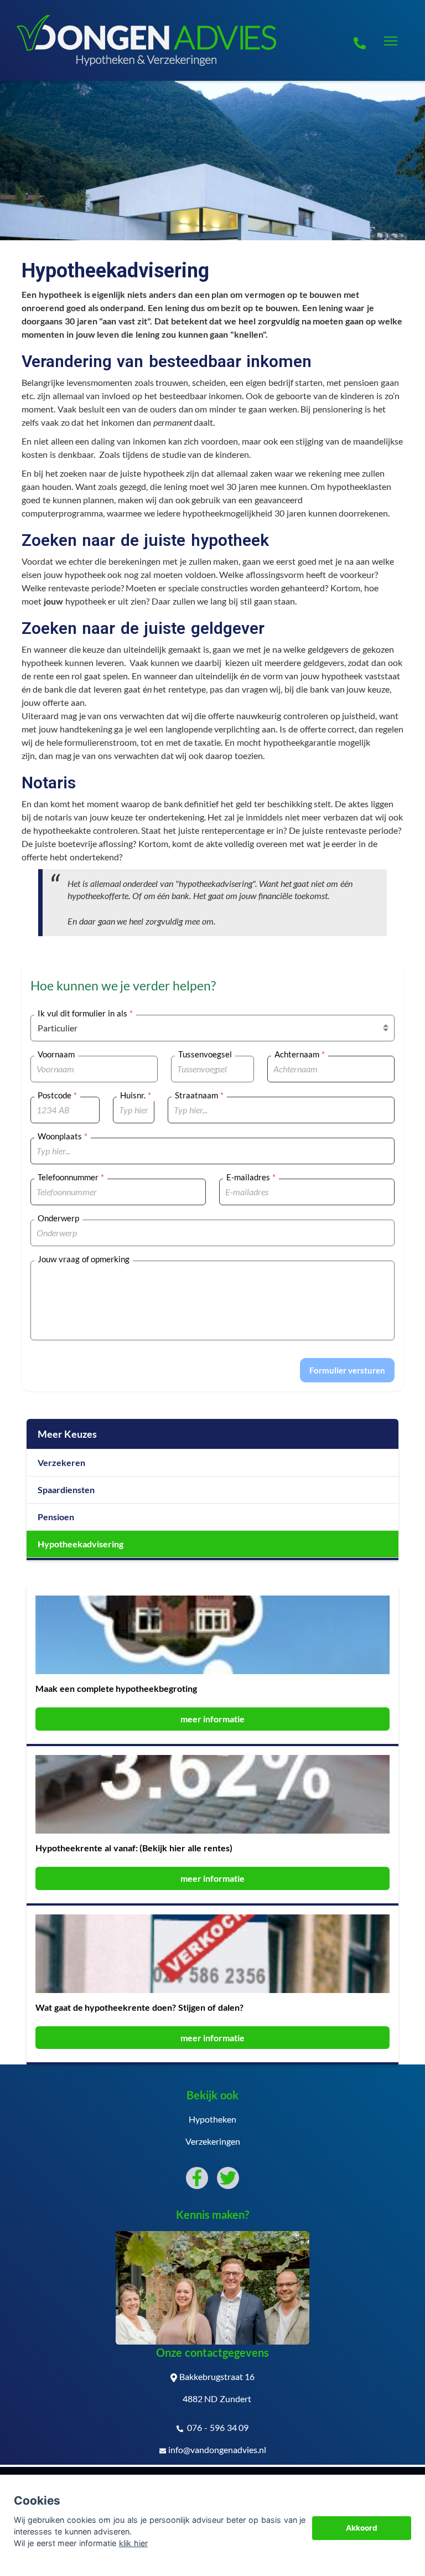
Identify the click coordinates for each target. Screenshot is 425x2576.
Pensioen (56, 1517)
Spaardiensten (66, 1490)
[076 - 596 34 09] (360, 41)
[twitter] (228, 2178)
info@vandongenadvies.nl (217, 2449)
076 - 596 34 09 (217, 2427)
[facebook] (197, 2178)
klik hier (133, 2543)
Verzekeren (61, 1462)
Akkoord (362, 2528)
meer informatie (213, 1719)
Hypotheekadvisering (81, 1544)
